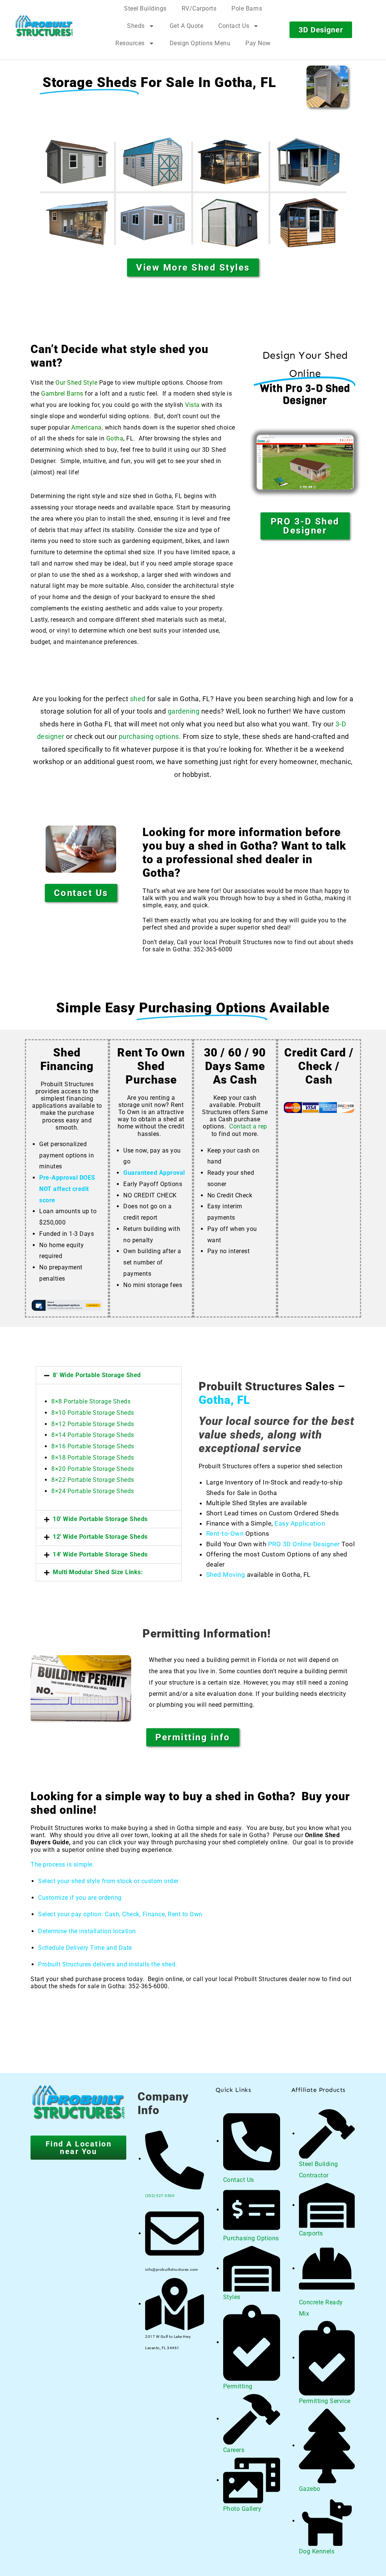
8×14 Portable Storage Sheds (93, 1435)
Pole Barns (247, 8)
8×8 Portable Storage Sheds (91, 1401)
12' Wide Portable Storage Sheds (100, 1537)
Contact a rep (248, 1126)
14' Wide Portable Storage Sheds (100, 1554)
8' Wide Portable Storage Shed (97, 1375)
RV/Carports (199, 8)
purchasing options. (150, 736)
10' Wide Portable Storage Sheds (100, 1519)
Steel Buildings (145, 8)
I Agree (181, 2563)
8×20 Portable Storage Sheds (93, 1469)
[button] (109, 1375)
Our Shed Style (76, 383)
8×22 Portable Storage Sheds (93, 1480)
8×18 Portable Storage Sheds (93, 1458)
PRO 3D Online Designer (304, 1544)
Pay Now (258, 43)
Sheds (136, 26)
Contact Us (234, 26)
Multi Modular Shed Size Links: (98, 1572)
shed (138, 699)
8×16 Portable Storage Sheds (93, 1446)
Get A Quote (187, 26)
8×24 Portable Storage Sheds (93, 1491)
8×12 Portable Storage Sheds (93, 1424)
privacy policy (343, 2563)
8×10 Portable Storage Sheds (93, 1413)
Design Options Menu (200, 43)
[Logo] (56, 26)
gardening (184, 711)
